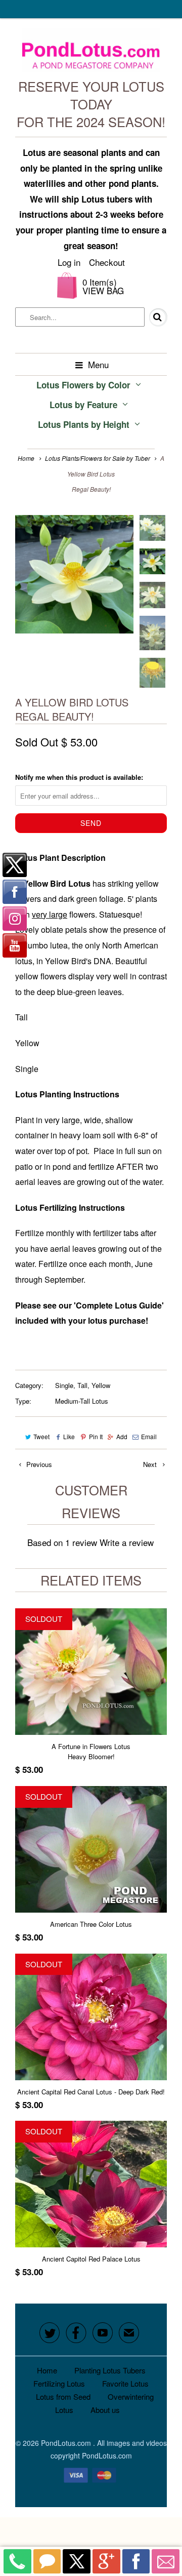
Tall (82, 1385)
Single (64, 1385)
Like (69, 1436)
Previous (38, 1464)
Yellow (101, 1385)
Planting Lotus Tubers (110, 2370)
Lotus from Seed (63, 2396)
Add (122, 1436)
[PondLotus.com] (91, 53)
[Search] (151, 318)
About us (105, 2410)
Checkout (107, 262)
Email (149, 1436)
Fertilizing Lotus (59, 2383)
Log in (69, 262)
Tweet (41, 1436)
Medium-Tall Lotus (82, 1401)
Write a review (127, 1542)
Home (47, 2370)
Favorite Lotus (125, 2383)
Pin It (96, 1436)
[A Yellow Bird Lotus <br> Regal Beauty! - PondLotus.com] (74, 574)
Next (151, 1464)
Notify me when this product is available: (79, 777)
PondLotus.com (67, 2443)
